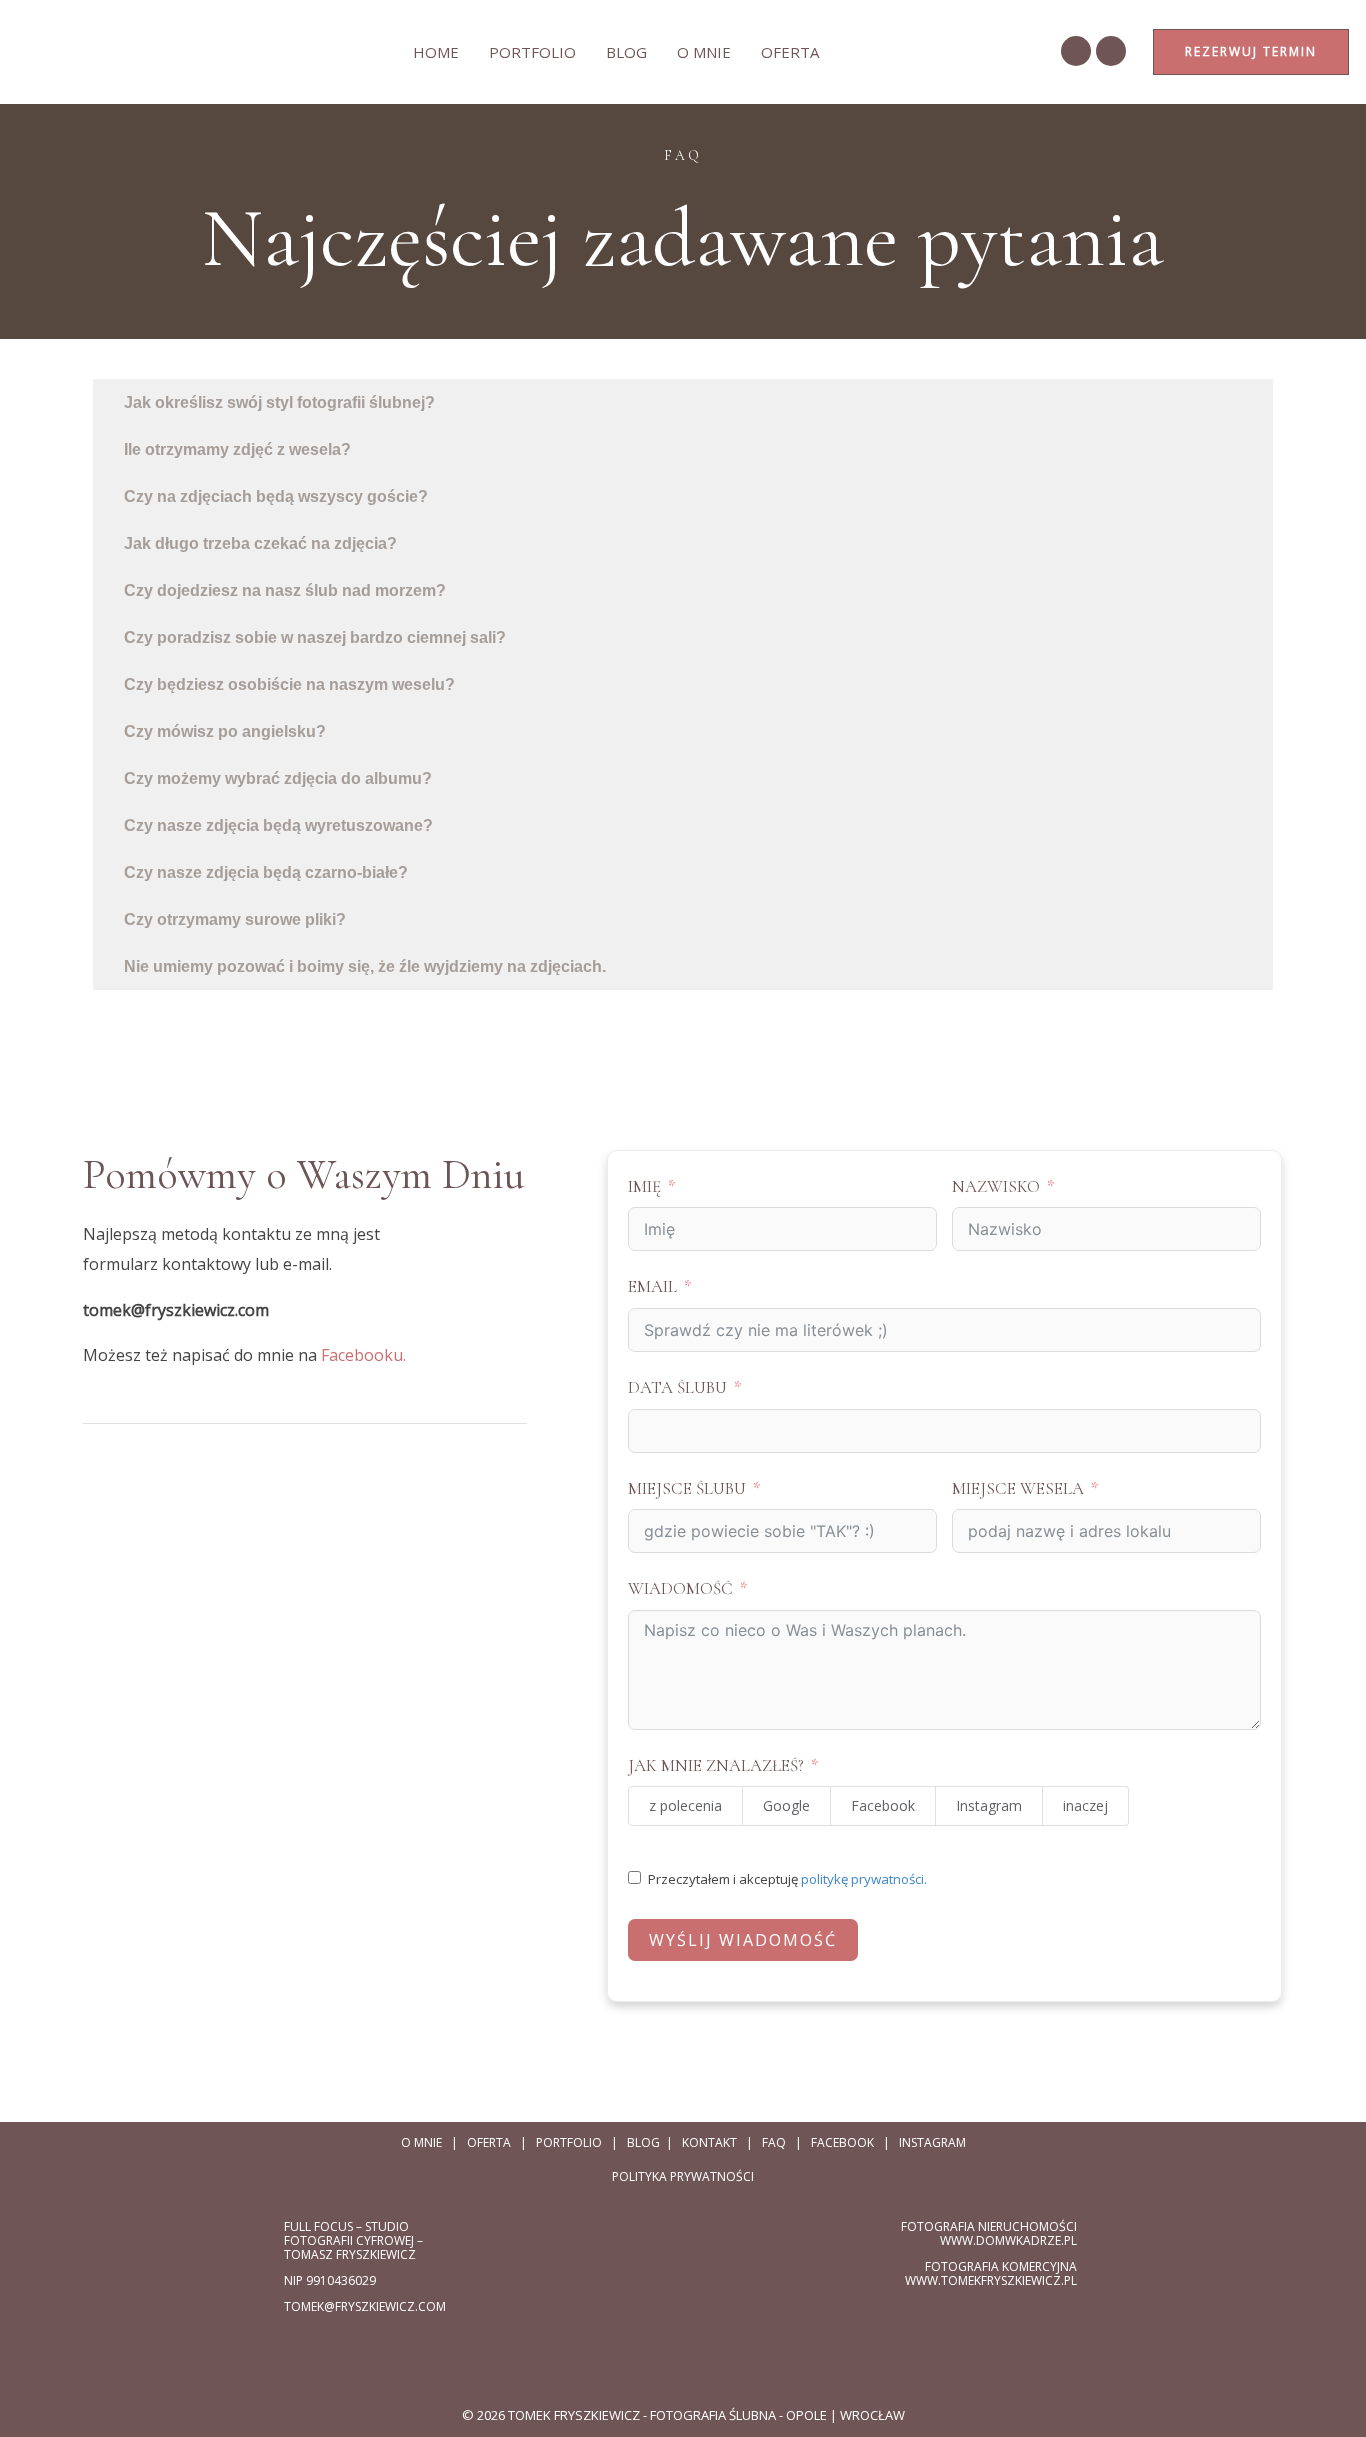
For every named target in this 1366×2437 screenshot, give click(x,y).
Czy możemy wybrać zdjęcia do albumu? (278, 778)
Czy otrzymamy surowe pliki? (235, 919)
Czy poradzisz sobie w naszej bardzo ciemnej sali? (315, 637)
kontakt (709, 2142)
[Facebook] (1076, 51)
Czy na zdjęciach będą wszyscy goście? (276, 496)
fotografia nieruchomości (989, 2226)
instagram (932, 2142)
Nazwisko (996, 1186)
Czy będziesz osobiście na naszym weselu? (289, 684)
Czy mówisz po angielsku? (225, 731)
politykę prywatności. (864, 1879)
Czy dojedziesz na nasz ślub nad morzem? (285, 590)
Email (652, 1286)
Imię (644, 1186)
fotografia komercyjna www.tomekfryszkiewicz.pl (991, 2273)
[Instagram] (1111, 51)
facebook (842, 2142)
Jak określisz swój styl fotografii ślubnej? (279, 402)
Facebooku (362, 1355)
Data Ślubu (677, 1387)
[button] (683, 402)
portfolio (569, 2142)
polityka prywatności (683, 2176)
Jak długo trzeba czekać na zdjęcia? (260, 543)
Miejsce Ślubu (687, 1488)
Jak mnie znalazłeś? (716, 1765)
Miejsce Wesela (1018, 1488)
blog (643, 2142)
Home (436, 52)
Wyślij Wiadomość (743, 1940)
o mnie (704, 52)
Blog (626, 52)
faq (774, 2142)
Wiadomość (680, 1588)
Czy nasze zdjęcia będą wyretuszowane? (278, 825)
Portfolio (532, 52)
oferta (790, 52)
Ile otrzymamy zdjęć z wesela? (237, 449)
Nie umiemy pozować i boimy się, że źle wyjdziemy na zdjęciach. (365, 966)
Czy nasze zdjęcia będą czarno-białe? (266, 872)
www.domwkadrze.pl (1008, 2240)
